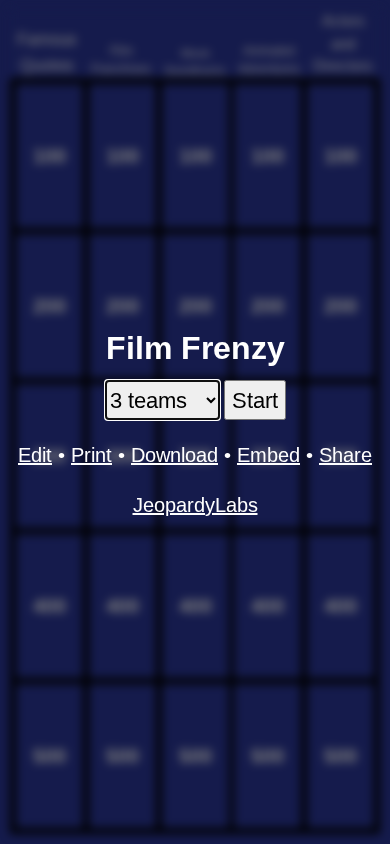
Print (91, 455)
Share (345, 455)
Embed (268, 455)
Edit (35, 455)
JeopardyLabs (195, 505)
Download (174, 455)
